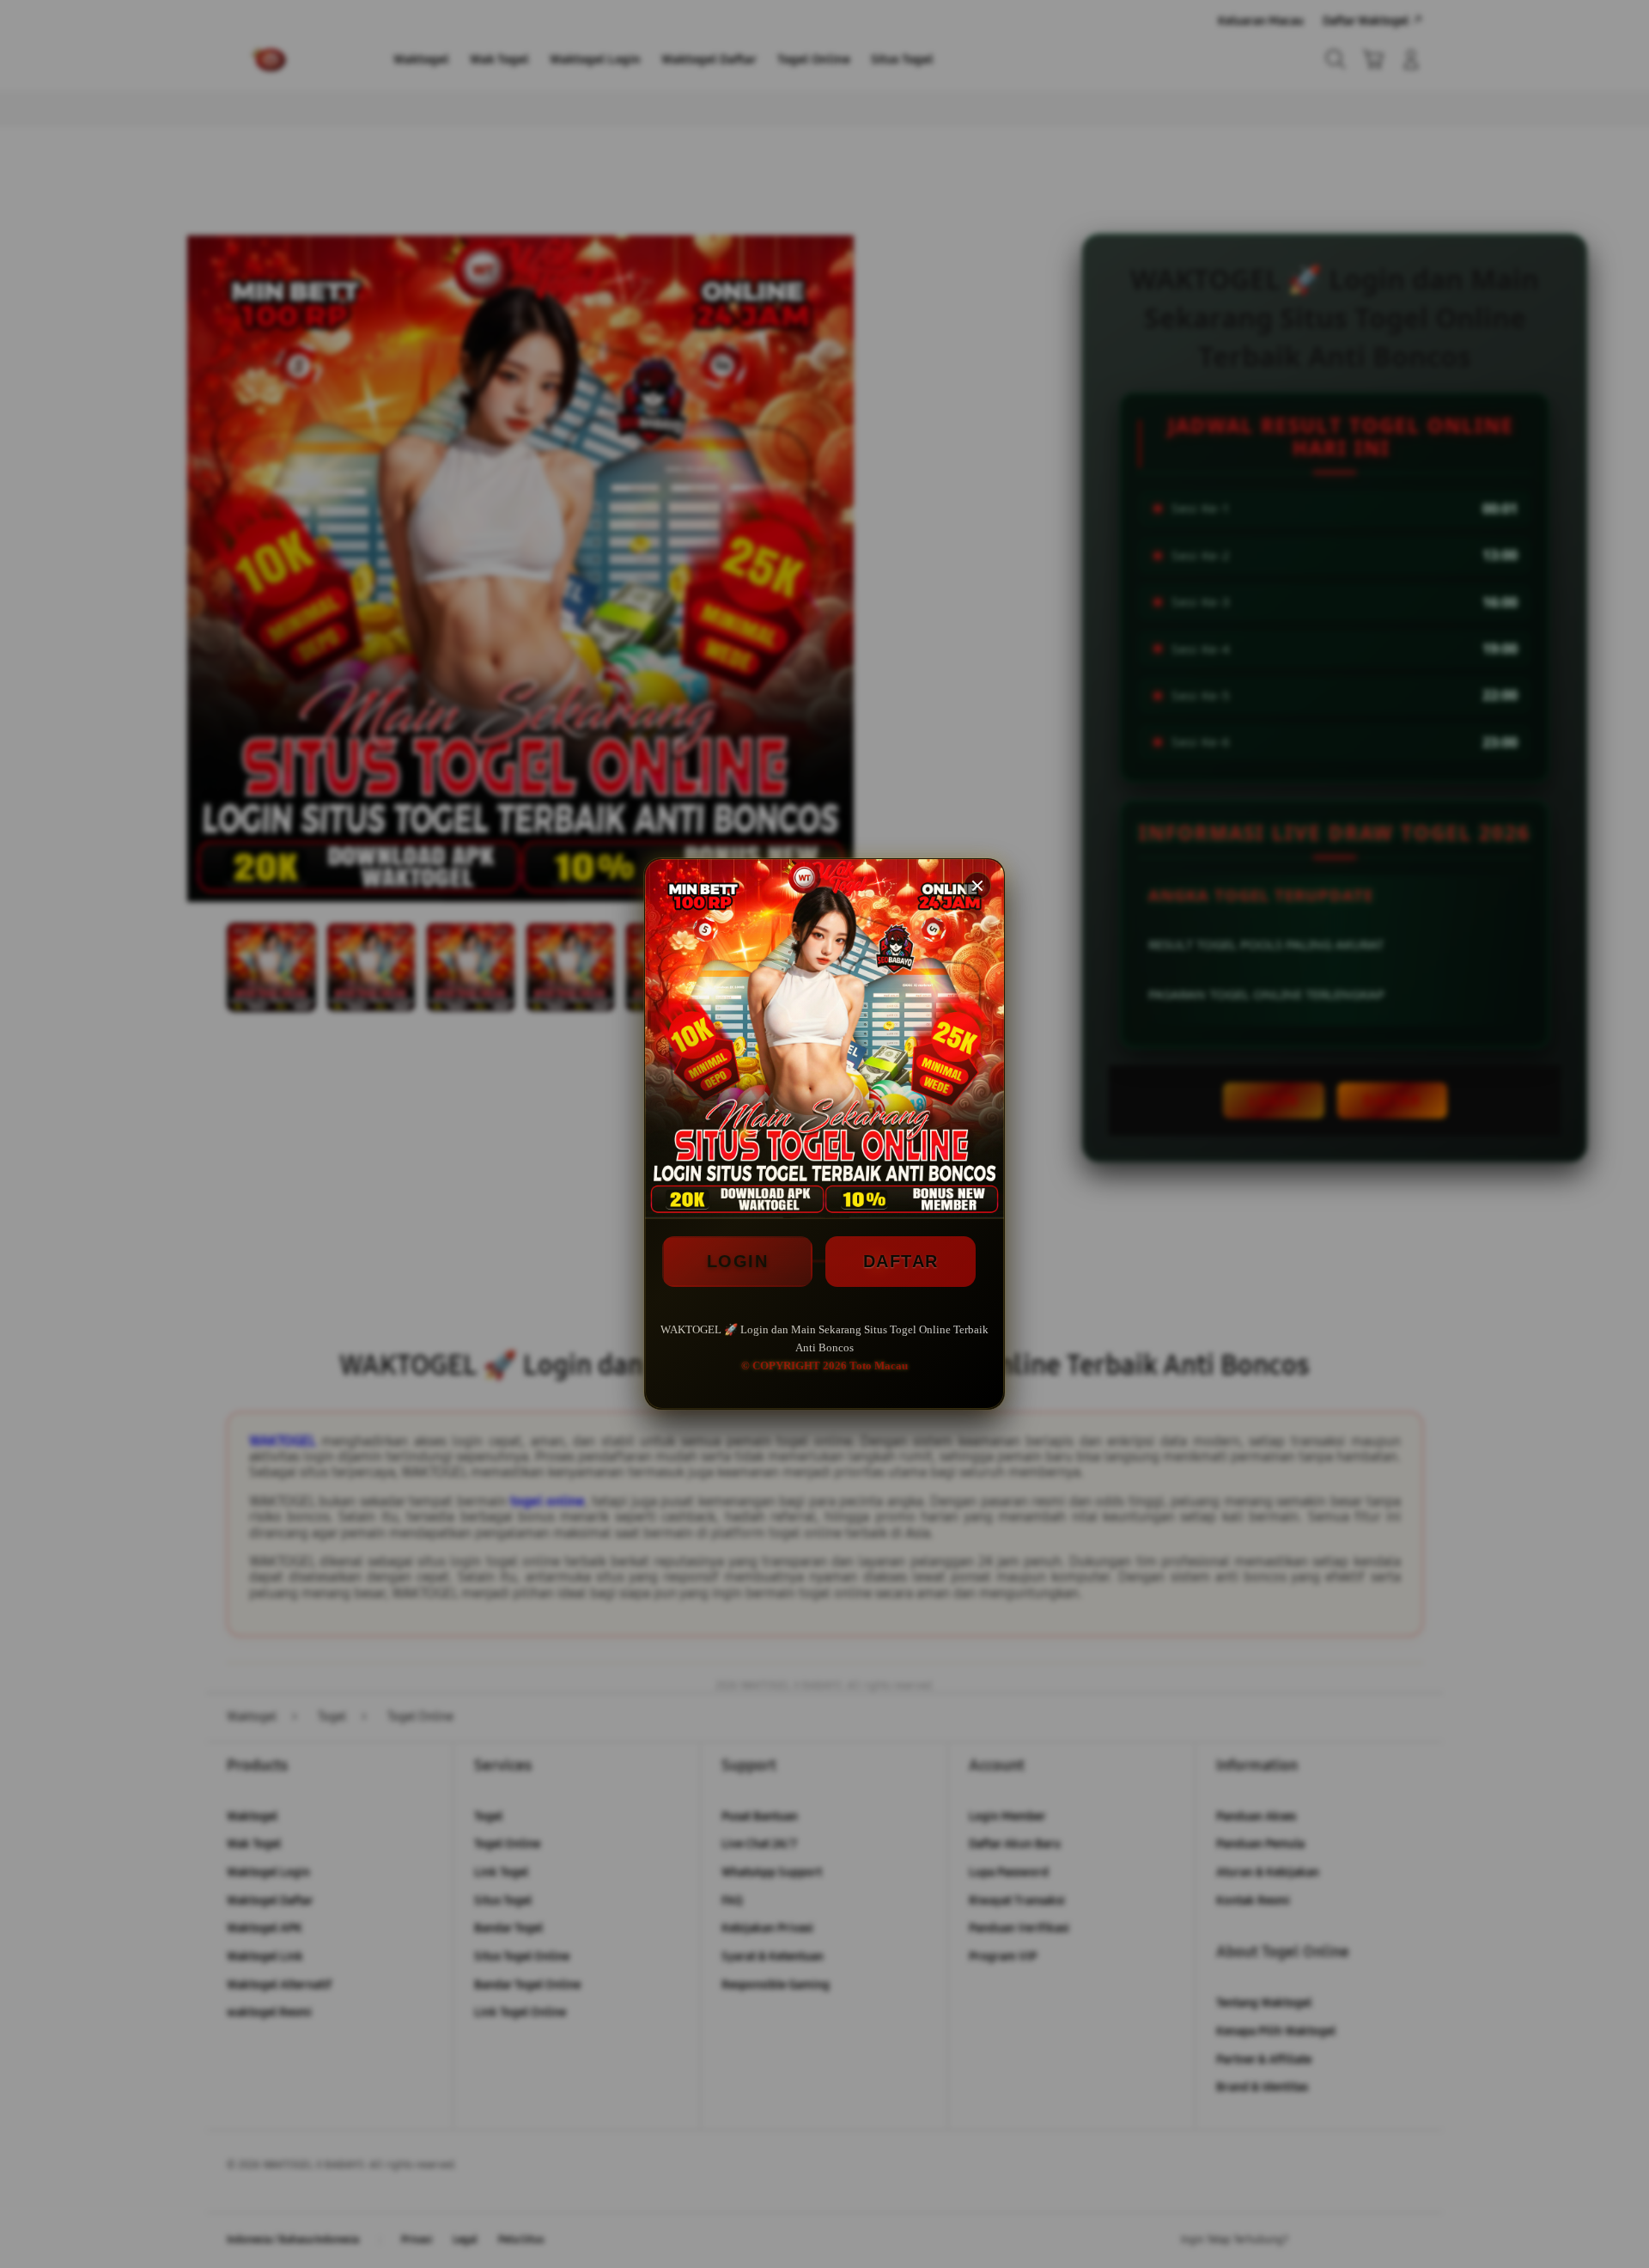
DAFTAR (901, 1261)
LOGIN (738, 1261)
